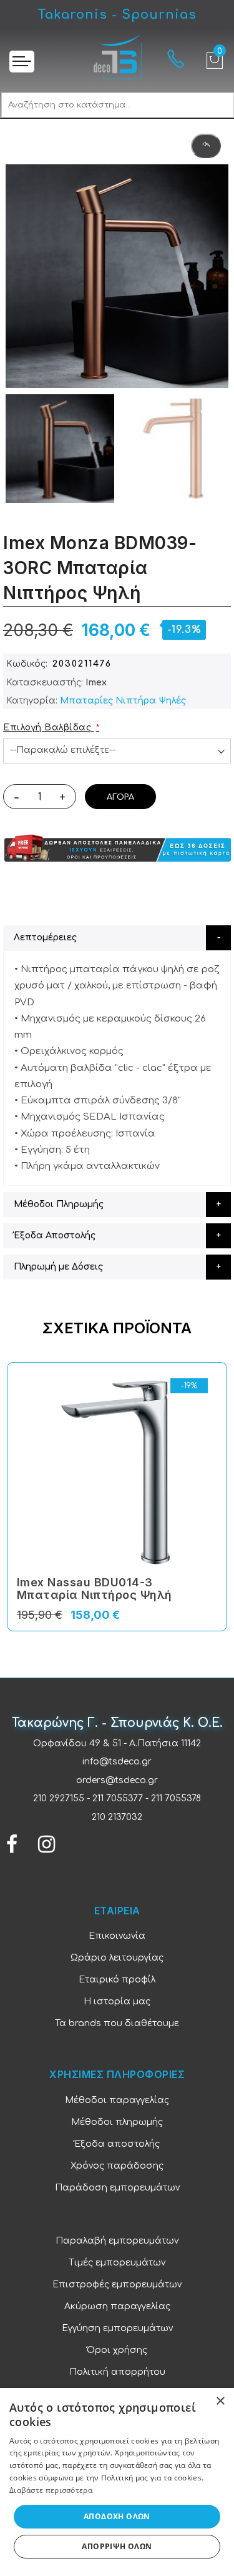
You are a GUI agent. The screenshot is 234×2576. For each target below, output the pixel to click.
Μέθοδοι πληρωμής (117, 2122)
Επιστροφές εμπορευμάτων (117, 2285)
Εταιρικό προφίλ (117, 1980)
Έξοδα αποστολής (117, 2144)
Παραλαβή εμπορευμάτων (117, 2241)
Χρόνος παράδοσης (117, 2166)
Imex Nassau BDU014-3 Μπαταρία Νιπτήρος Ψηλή (95, 1589)
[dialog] (117, 2482)
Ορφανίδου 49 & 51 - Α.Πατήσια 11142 (117, 1743)
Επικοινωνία (117, 1936)
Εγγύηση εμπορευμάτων (117, 2328)
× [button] (220, 2401)
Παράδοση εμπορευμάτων (117, 2188)
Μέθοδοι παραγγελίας (117, 2100)
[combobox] (118, 105)
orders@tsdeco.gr (117, 1780)
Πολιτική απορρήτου (117, 2372)
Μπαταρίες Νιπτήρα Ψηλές (123, 701)
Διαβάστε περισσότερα (51, 2490)
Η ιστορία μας (117, 2002)
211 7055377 (118, 1798)
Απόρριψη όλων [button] (117, 2546)
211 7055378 (176, 1798)
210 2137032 (117, 1817)
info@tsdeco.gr (117, 1762)
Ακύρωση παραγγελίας (117, 2306)
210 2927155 (59, 1798)
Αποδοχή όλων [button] (117, 2516)
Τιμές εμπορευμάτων (117, 2263)
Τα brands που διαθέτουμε (117, 2023)
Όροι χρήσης (117, 2350)
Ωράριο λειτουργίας (117, 1958)
